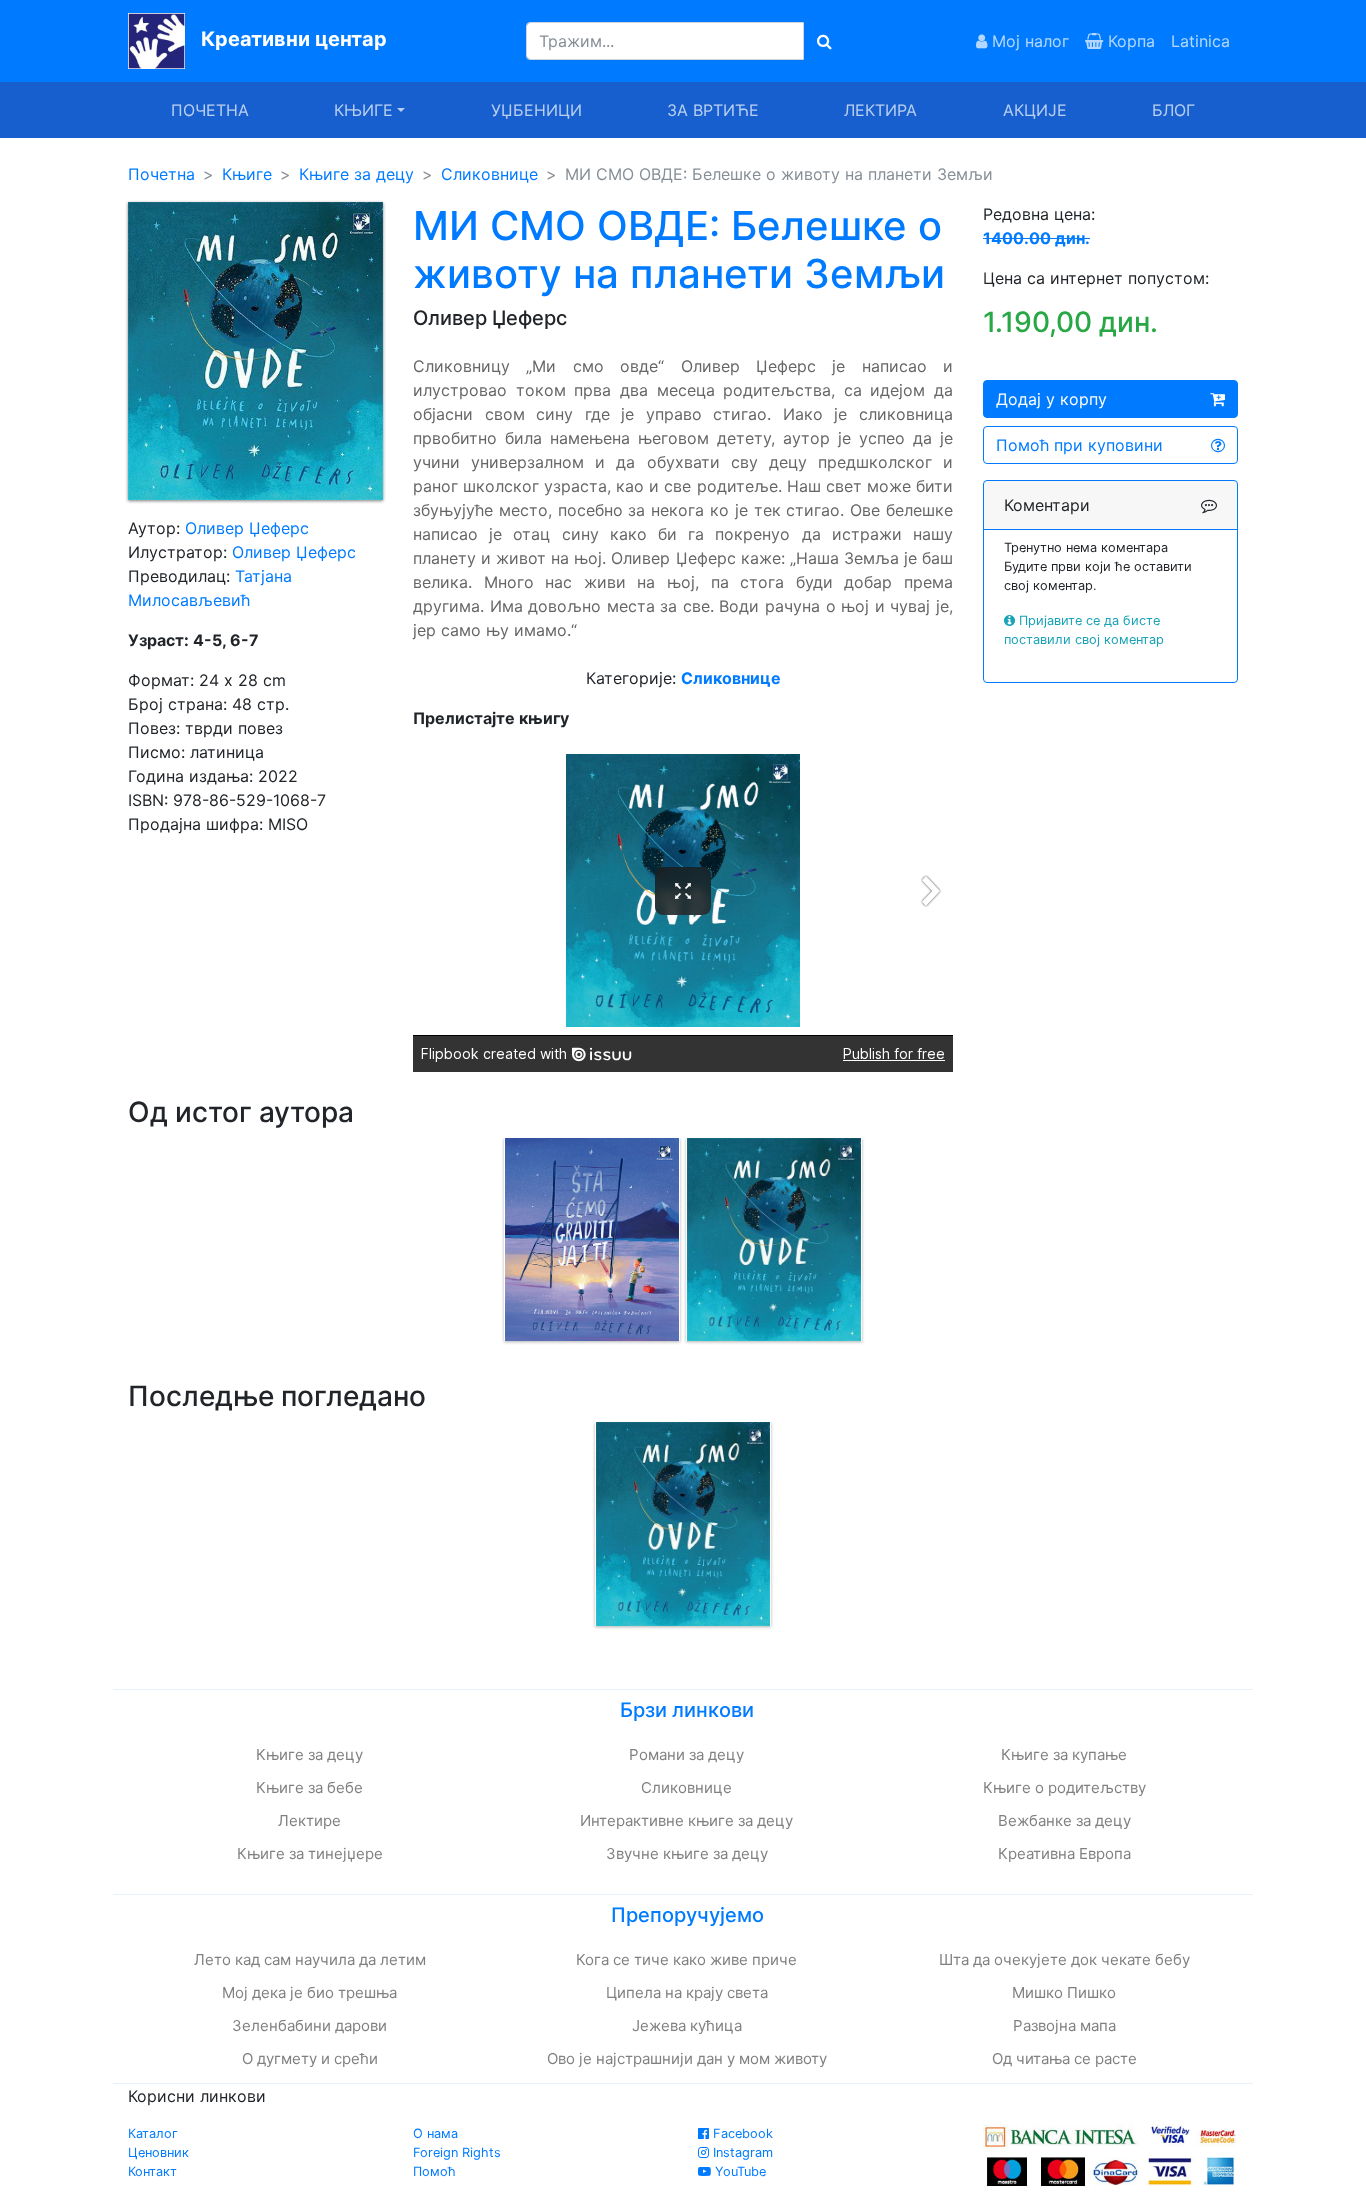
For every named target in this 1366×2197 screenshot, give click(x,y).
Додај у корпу (1051, 399)
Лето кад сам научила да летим (310, 1959)
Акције (1035, 110)
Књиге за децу (356, 174)
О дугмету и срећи (310, 2058)
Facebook (741, 2133)
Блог (1173, 110)
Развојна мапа (1064, 2025)
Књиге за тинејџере (310, 1853)
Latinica (1200, 41)
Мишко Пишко (1064, 1992)
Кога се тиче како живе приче (686, 1959)
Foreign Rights (457, 2152)
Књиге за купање (1064, 1754)
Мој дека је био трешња (309, 1992)
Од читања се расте (1064, 2058)
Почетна (210, 110)
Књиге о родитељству (1064, 1787)
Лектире (309, 1820)
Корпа (1129, 41)
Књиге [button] (363, 110)
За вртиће (713, 110)
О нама (435, 2133)
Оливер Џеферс (247, 528)
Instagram (741, 2152)
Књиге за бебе (309, 1787)
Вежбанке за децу (1064, 1820)
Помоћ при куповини (1079, 445)
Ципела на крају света (687, 1992)
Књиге (247, 174)
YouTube (738, 2171)
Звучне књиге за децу (687, 1853)
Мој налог (1028, 41)
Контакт (152, 2171)
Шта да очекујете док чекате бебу (1064, 1959)
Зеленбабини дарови (309, 2025)
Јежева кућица (687, 2025)
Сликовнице (489, 174)
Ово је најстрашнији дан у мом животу (687, 2058)
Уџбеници (536, 110)
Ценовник (158, 2152)
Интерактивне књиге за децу (686, 1820)
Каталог (153, 2133)
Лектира (880, 110)
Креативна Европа (1064, 1853)
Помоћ (434, 2171)
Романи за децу (686, 1754)
